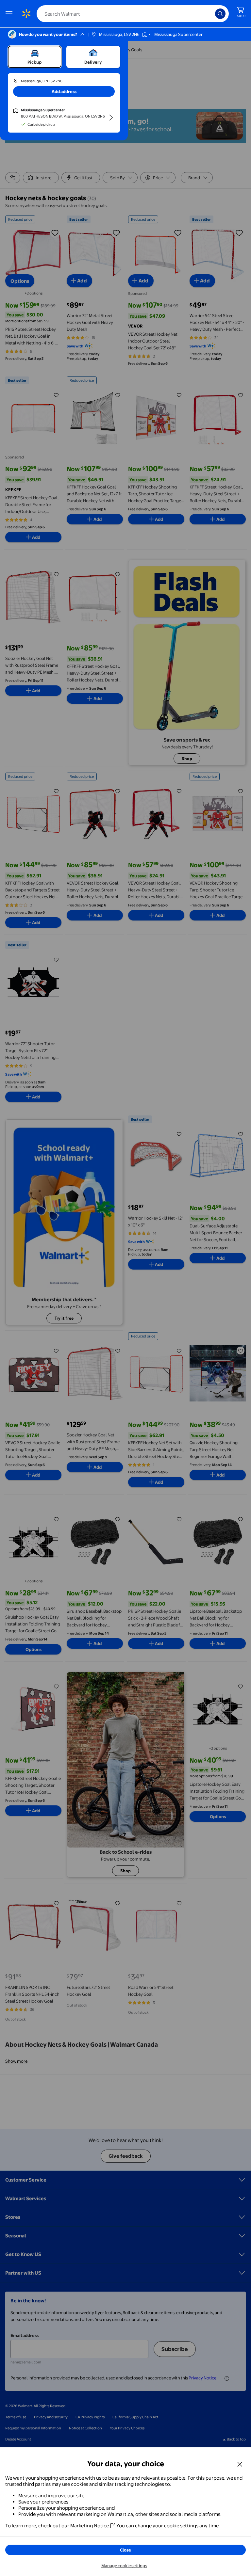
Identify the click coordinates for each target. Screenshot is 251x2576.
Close (125, 2550)
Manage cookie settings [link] (124, 2566)
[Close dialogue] (240, 2464)
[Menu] (10, 14)
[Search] (220, 14)
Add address (64, 91)
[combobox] (133, 14)
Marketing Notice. (90, 2526)
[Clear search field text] (212, 14)
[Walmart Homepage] (26, 14)
